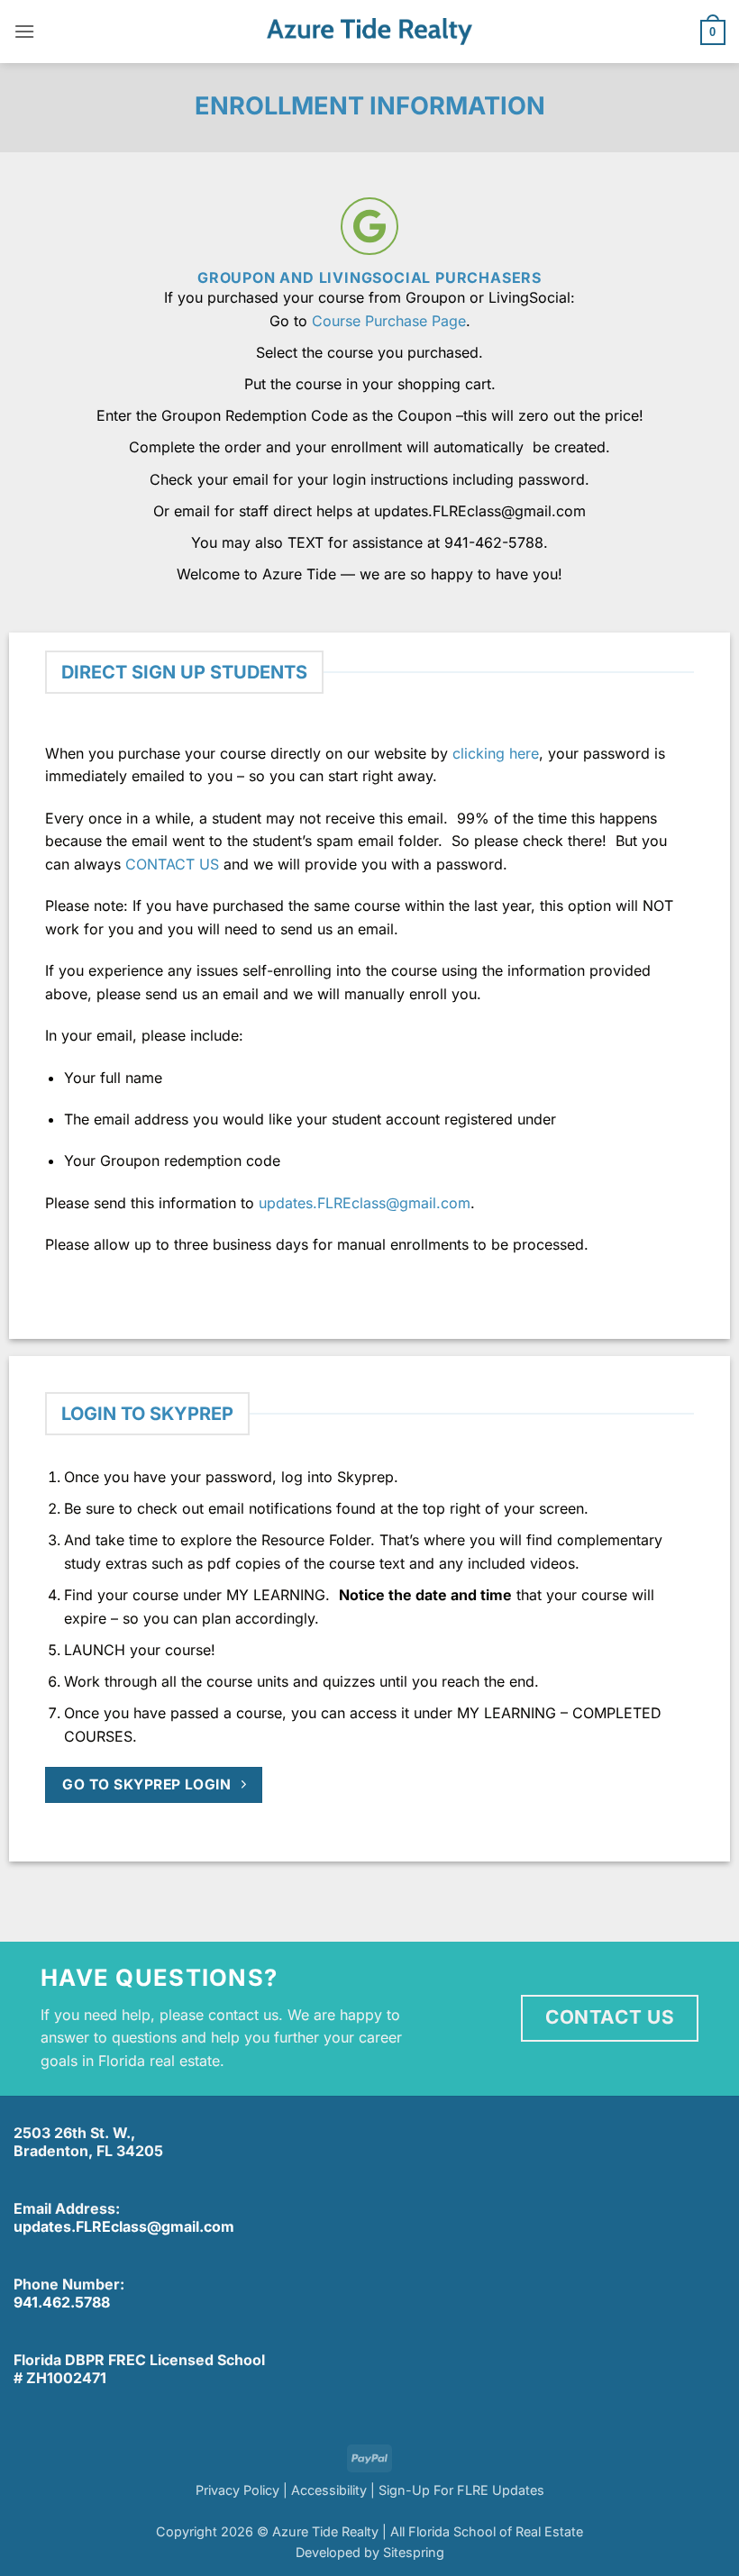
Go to (291, 321)
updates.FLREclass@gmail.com (365, 1203)
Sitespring (414, 2552)
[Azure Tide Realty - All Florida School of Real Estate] (369, 32)
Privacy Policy (237, 2490)
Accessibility (329, 2490)
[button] (24, 31)
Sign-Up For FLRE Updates (461, 2490)
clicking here (496, 753)
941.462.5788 (62, 2302)
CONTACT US (172, 864)
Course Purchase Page (389, 321)
